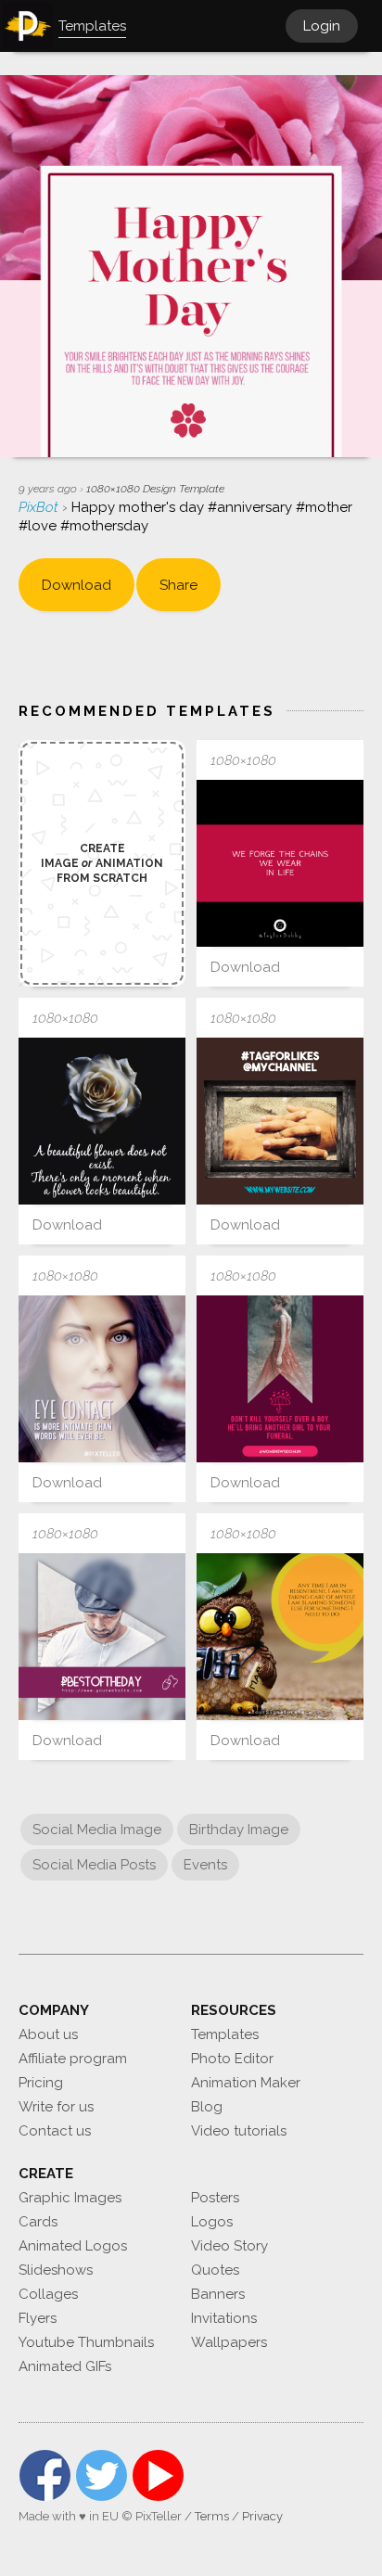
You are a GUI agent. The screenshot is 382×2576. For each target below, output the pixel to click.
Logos (212, 2222)
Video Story (229, 2246)
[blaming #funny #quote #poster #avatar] (280, 1637)
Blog (207, 2107)
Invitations (224, 2318)
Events (205, 1865)
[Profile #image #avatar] (102, 1637)
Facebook (45, 2475)
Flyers (38, 2318)
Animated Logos (73, 2246)
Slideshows (56, 2270)
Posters (215, 2198)
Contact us (55, 2131)
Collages (48, 2294)
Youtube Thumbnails (86, 2342)
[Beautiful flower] (102, 1121)
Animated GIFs (65, 2366)
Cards (38, 2222)
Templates (225, 2034)
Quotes (215, 2270)
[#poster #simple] (102, 1379)
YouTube (158, 2475)
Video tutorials (239, 2131)
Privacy (262, 2516)
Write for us (56, 2107)
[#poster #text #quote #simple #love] (280, 1379)
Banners (218, 2294)
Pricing (41, 2083)
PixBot (40, 507)
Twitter (102, 2475)
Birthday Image (239, 1830)
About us (48, 2034)
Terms (212, 2516)
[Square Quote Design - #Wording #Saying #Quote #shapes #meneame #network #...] (280, 863)
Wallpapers (229, 2342)
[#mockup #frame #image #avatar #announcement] (280, 1121)
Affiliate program (73, 2059)
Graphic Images (70, 2198)
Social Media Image (97, 1830)
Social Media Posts (94, 1865)
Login (322, 26)
